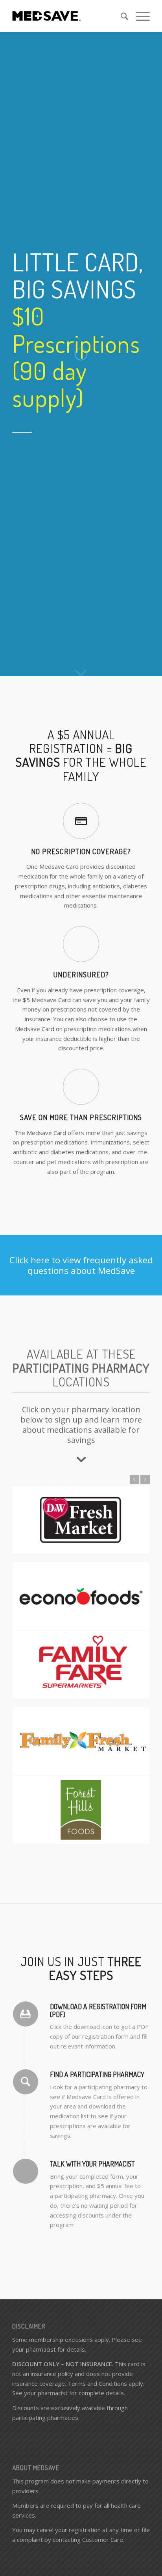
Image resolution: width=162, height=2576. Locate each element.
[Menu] (139, 16)
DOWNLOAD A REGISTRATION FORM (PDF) (98, 2010)
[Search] (121, 16)
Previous (134, 1479)
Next (145, 1479)
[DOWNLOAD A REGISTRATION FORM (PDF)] (26, 2014)
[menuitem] (121, 16)
